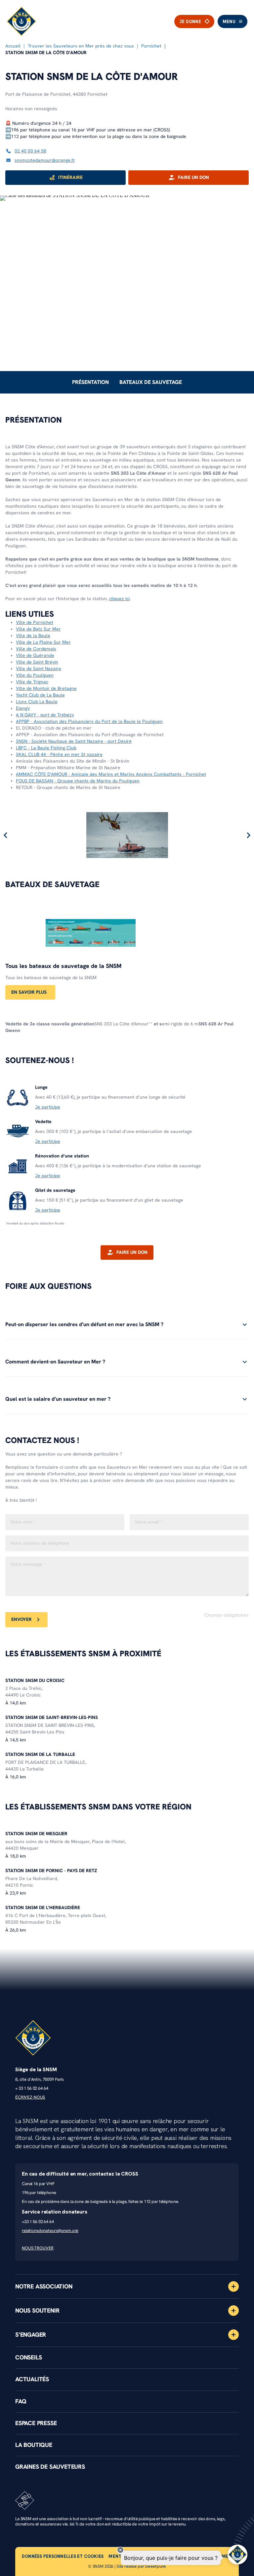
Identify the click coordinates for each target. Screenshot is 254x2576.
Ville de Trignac (32, 682)
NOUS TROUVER (38, 2248)
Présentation (90, 382)
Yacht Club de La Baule (40, 695)
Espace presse (36, 2423)
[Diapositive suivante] (248, 835)
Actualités (32, 2379)
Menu (229, 22)
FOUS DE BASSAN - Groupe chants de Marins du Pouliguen (78, 781)
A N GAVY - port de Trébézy (45, 715)
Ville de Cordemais (36, 649)
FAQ (21, 2401)
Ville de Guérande (35, 655)
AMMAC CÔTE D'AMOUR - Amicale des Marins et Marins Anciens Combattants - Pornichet (111, 774)
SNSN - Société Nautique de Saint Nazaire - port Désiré (74, 741)
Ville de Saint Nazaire (39, 669)
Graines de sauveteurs (50, 2467)
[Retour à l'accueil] (21, 21)
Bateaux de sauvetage (151, 382)
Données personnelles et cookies (63, 2556)
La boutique (34, 2445)
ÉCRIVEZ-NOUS (30, 2097)
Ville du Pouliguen (35, 675)
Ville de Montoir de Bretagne (46, 688)
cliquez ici (119, 599)
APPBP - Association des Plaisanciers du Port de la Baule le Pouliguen (89, 721)
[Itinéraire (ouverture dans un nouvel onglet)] (75, 195)
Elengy (23, 708)
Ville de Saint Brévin (37, 662)
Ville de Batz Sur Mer (38, 629)
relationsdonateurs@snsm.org (50, 2231)
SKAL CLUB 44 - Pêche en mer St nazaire (59, 755)
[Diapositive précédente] (6, 835)
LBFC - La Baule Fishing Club (46, 748)
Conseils (28, 2357)
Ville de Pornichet (35, 622)
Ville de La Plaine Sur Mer (43, 642)
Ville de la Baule (33, 636)
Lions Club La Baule (37, 702)
